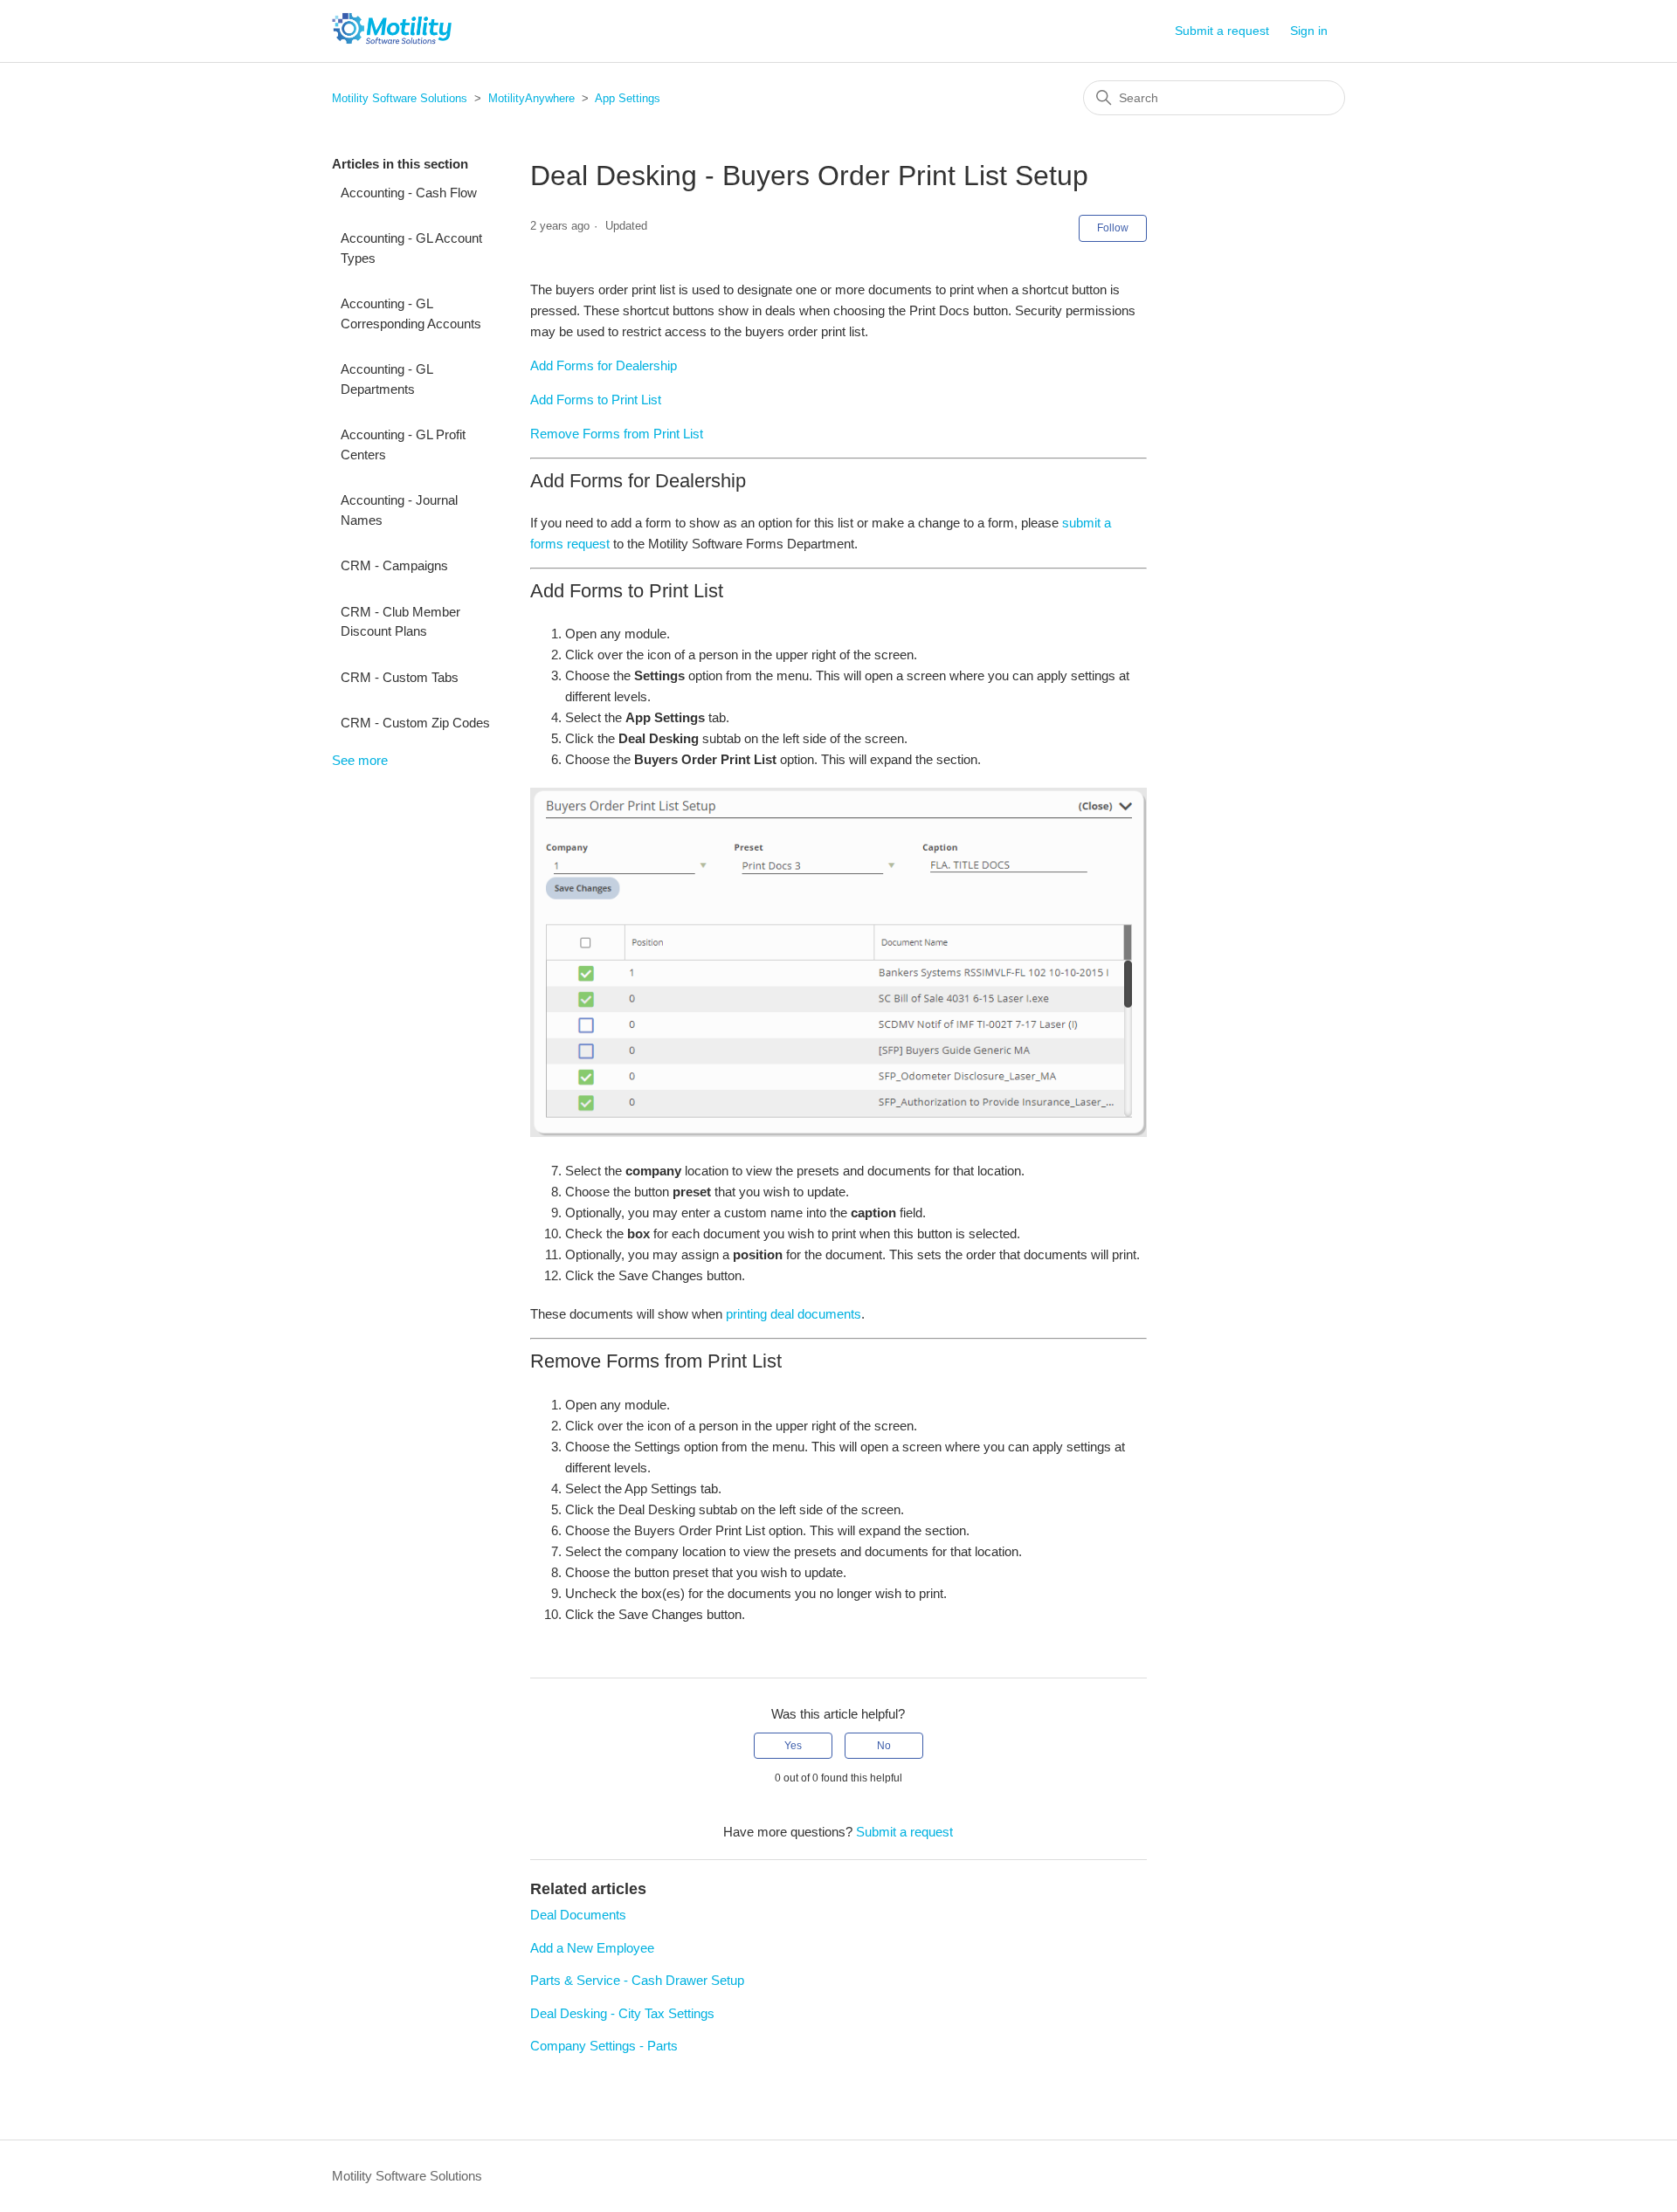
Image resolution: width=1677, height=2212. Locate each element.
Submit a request (1222, 31)
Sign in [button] (1309, 31)
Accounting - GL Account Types (411, 248)
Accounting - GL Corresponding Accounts (411, 314)
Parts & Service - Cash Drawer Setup (637, 1980)
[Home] (392, 40)
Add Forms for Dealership (604, 365)
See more (360, 760)
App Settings (628, 98)
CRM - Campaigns (394, 565)
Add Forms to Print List (596, 400)
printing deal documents (794, 1314)
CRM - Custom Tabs (400, 677)
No (884, 1746)
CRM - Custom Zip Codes (415, 723)
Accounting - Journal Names (399, 510)
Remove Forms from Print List (617, 434)
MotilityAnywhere (531, 98)
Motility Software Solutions (400, 98)
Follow (1113, 228)
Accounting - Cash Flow (409, 193)
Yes (793, 1746)
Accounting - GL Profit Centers (403, 444)
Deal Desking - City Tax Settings (622, 2013)
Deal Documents (578, 1915)
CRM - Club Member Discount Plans (400, 622)
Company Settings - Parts (604, 2046)
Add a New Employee (592, 1948)
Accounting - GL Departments (386, 379)
